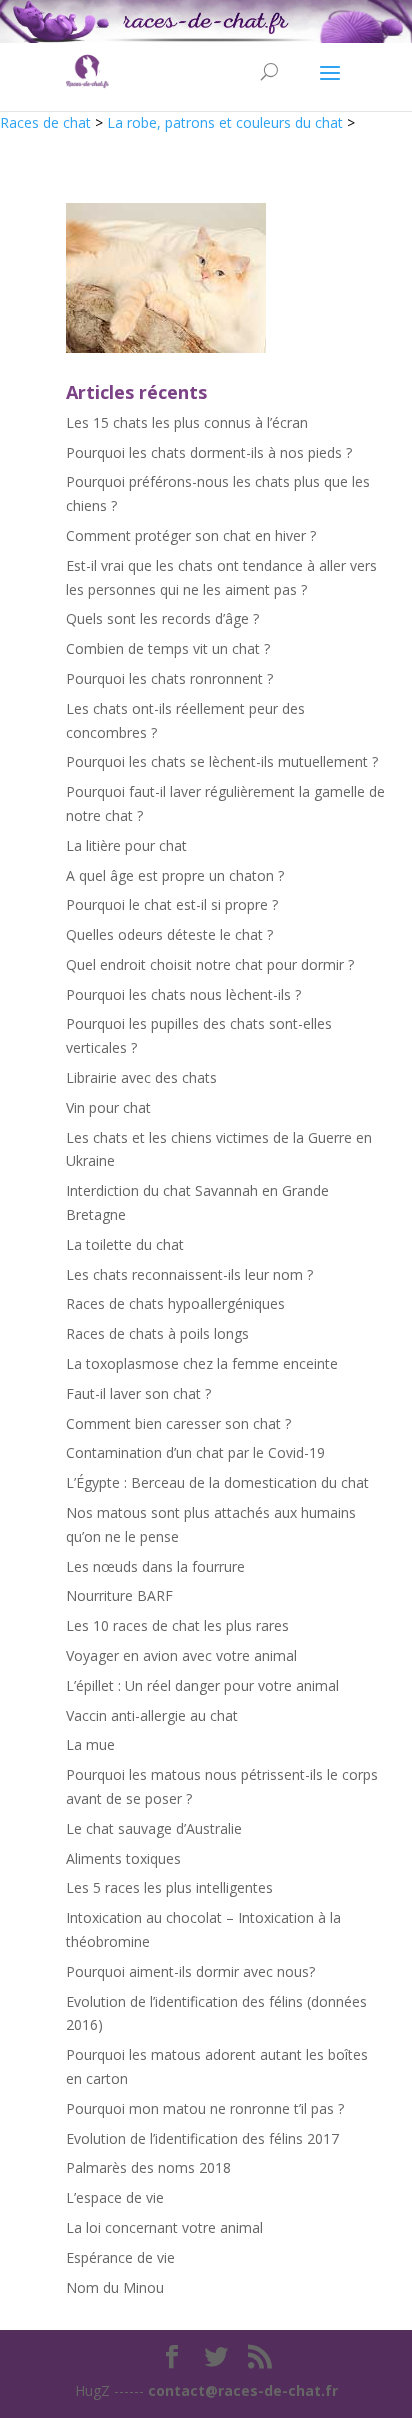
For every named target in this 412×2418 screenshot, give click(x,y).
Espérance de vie (120, 2257)
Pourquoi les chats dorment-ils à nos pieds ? (209, 452)
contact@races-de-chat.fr (243, 2390)
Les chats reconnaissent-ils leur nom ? (189, 1274)
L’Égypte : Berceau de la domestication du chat (217, 1482)
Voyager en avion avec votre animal (181, 1655)
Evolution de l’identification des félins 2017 (202, 2138)
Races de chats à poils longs (157, 1333)
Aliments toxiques (123, 1858)
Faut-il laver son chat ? (138, 1393)
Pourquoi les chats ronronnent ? (169, 678)
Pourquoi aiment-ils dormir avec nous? (190, 1971)
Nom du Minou (115, 2287)
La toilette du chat (125, 1244)
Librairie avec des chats (141, 1077)
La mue (90, 1744)
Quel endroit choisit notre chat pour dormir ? (210, 964)
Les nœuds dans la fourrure (155, 1566)
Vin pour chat (108, 1107)
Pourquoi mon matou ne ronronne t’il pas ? (205, 2108)
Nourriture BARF (119, 1595)
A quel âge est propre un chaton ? (175, 875)
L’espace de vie (115, 2197)
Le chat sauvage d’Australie (154, 1828)
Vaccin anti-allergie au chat (152, 1715)
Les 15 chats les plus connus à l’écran (187, 422)
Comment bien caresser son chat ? (178, 1423)
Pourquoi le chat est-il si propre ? (172, 904)
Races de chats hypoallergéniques (175, 1303)
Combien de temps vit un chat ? (168, 648)
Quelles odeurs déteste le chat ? (169, 934)
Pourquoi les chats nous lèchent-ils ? (183, 994)
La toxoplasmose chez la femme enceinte (202, 1363)
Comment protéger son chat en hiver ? (191, 535)
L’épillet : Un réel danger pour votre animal (202, 1685)
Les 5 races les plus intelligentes (169, 1887)
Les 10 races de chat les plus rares (177, 1625)
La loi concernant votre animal (164, 2227)
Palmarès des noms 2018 (148, 2167)
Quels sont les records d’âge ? (162, 618)
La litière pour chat (126, 845)
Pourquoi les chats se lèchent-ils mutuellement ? (222, 761)
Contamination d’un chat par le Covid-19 (195, 1452)
